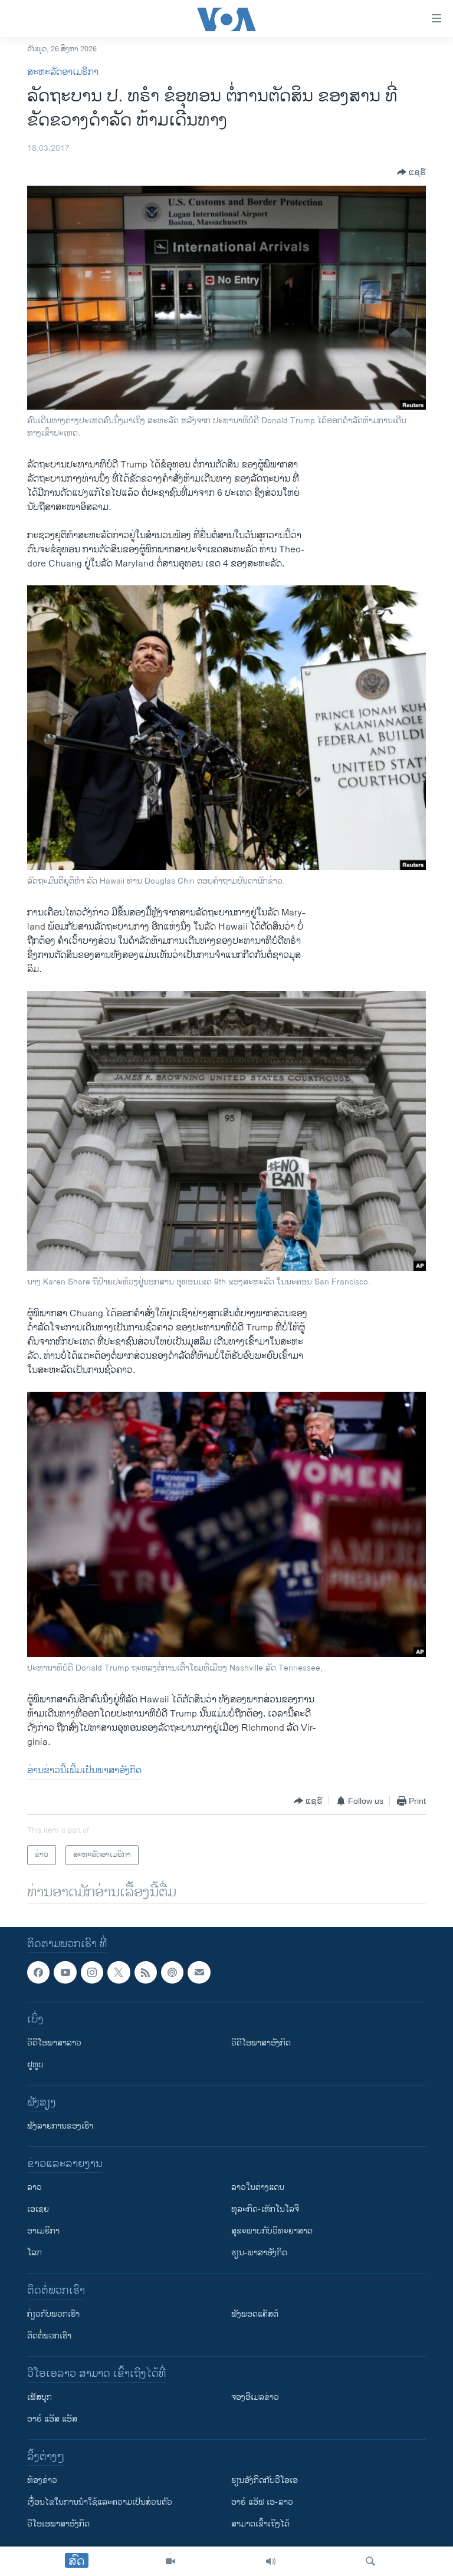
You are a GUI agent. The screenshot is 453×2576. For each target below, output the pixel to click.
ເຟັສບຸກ (40, 2398)
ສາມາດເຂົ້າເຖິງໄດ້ (260, 2524)
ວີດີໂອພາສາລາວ (54, 2043)
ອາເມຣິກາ (43, 2231)
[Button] (411, 172)
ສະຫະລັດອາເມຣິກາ (63, 72)
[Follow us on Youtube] (65, 1972)
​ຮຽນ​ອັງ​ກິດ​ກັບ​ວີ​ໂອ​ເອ (265, 2481)
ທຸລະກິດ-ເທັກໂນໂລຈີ (265, 2210)
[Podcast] (172, 1972)
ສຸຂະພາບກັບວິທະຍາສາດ (272, 2231)
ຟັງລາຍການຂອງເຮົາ (60, 2127)
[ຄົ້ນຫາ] (370, 2561)
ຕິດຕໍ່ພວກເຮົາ (49, 2336)
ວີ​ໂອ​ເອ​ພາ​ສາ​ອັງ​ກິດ (58, 2524)
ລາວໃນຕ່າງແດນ (258, 2188)
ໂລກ (35, 2253)
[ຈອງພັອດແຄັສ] (199, 1972)
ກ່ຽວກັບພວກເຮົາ (53, 2315)
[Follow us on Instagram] (92, 1972)
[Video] (170, 2561)
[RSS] (146, 1972)
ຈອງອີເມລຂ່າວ (255, 2398)
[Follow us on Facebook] (38, 1972)
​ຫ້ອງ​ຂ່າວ (42, 2481)
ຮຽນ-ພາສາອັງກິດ (259, 2253)
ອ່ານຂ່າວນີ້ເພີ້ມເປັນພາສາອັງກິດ (84, 1770)
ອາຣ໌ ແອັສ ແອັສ (52, 2419)
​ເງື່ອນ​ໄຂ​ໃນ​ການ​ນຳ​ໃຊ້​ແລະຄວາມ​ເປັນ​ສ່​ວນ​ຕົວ (100, 2503)
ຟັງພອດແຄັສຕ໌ (255, 2315)
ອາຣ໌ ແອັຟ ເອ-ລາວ (262, 2503)
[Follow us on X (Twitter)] (119, 1972)
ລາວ (35, 2188)
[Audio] (271, 2561)
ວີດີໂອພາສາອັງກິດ (261, 2043)
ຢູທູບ (35, 2065)
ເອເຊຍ (38, 2210)
